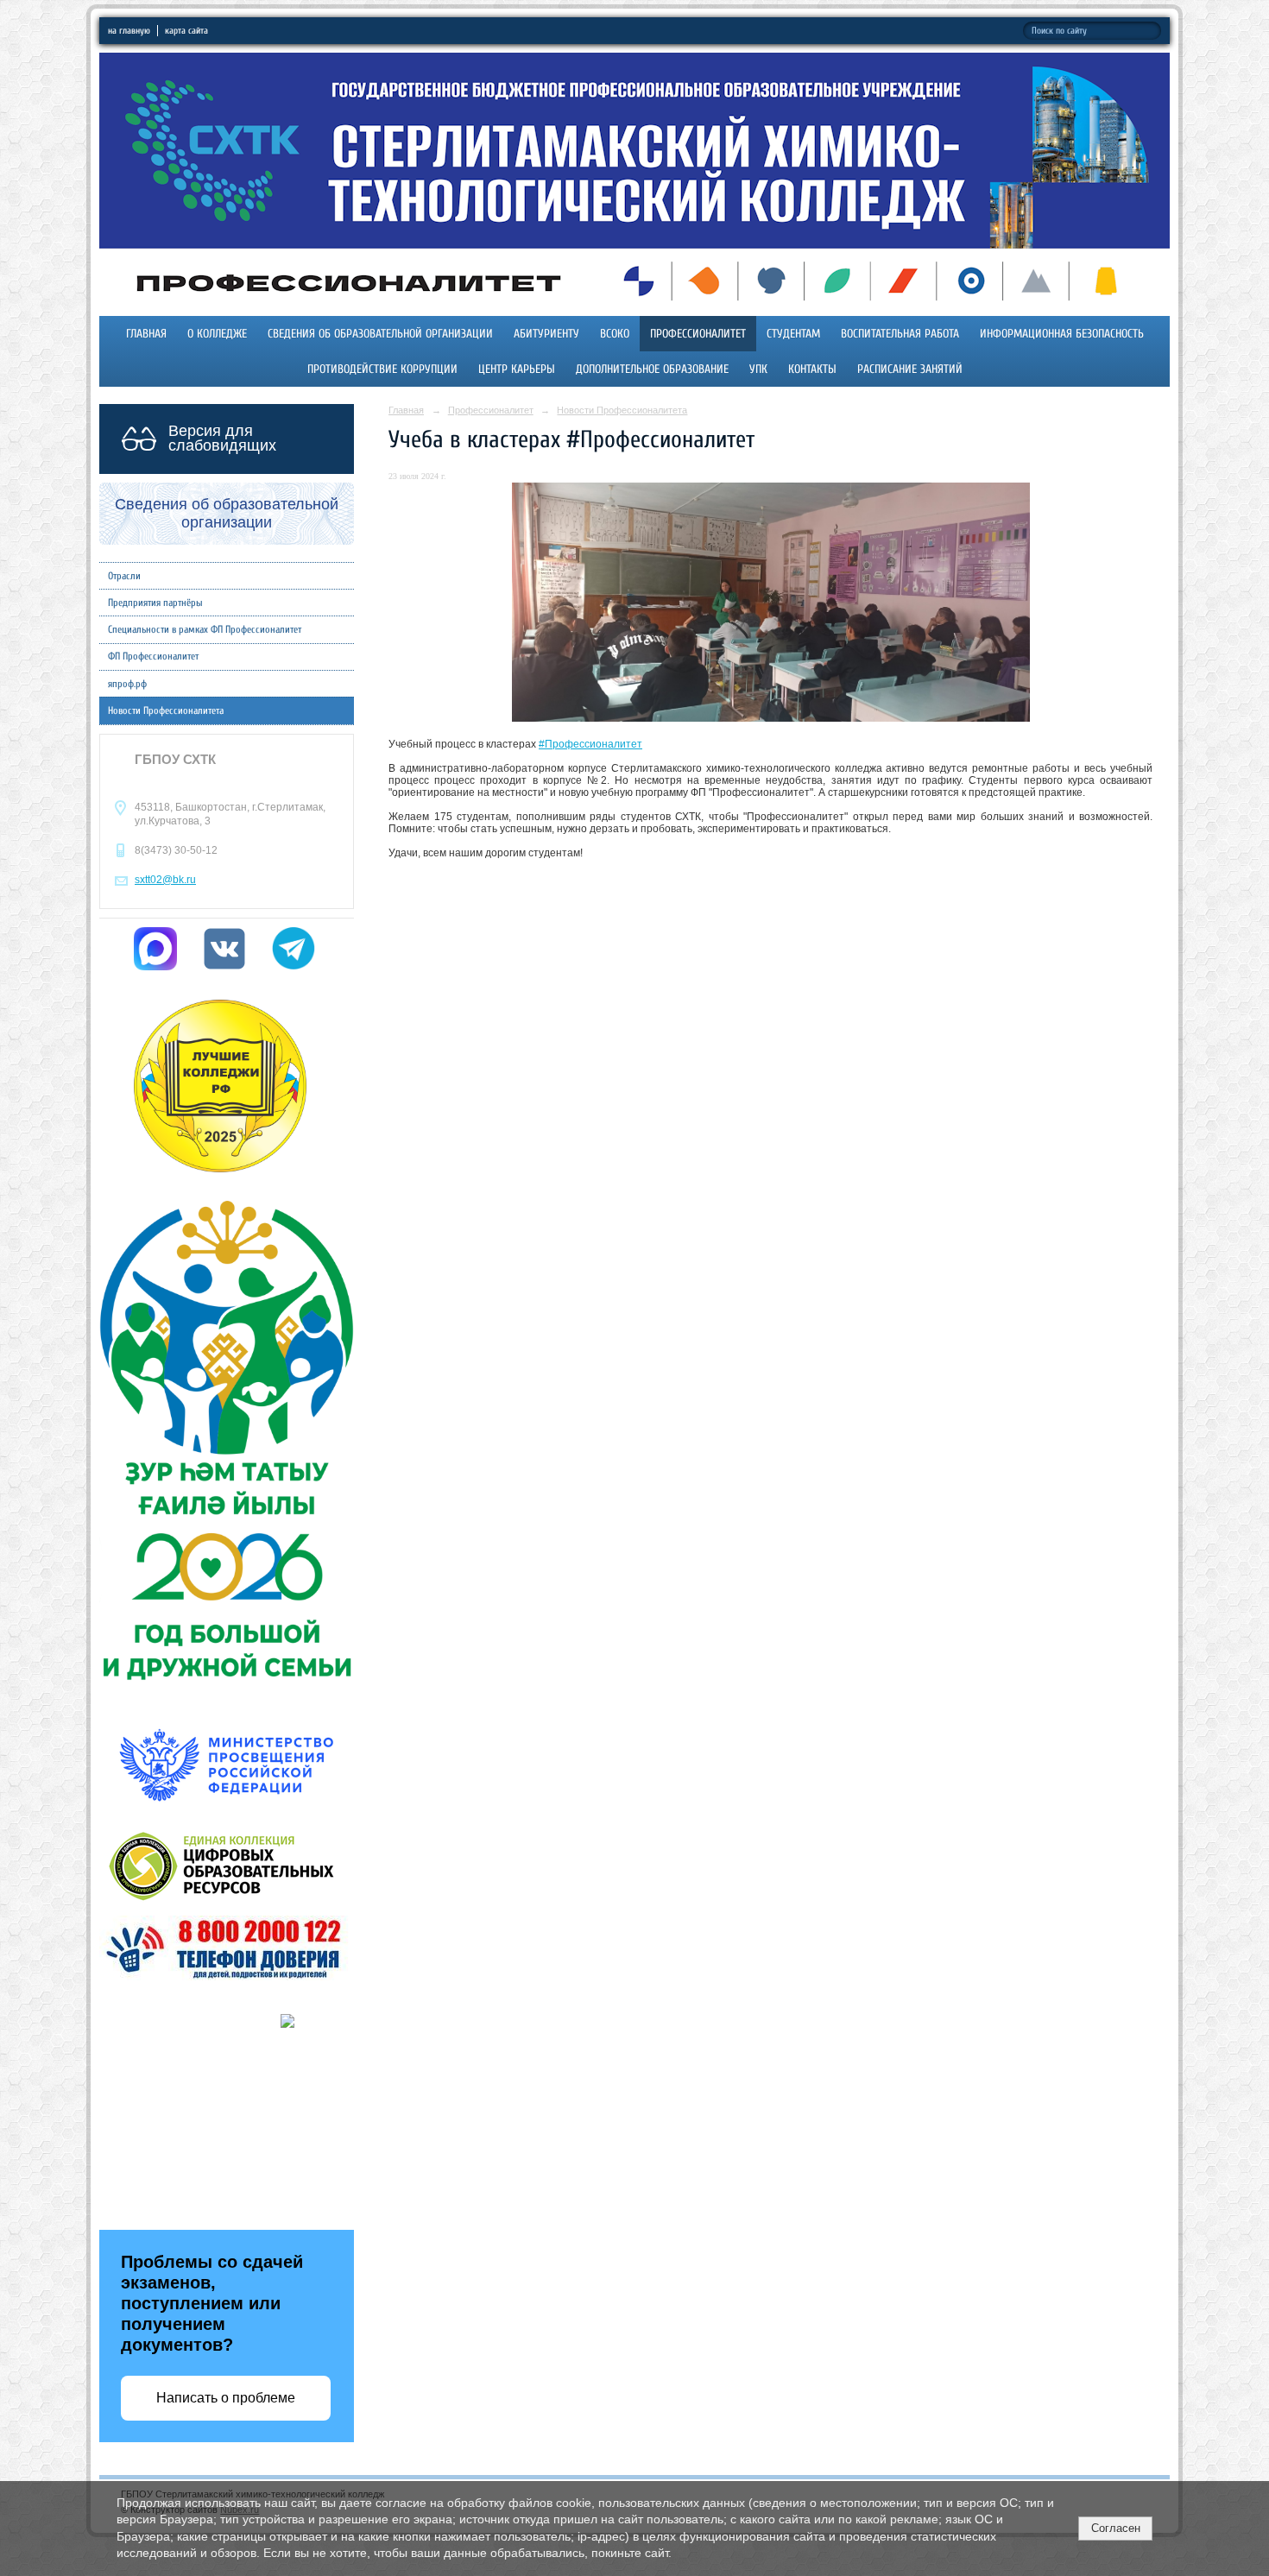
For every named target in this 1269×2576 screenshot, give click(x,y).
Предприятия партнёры (155, 603)
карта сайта (186, 31)
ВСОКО (615, 334)
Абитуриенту (546, 334)
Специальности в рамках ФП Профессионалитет (205, 629)
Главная (146, 334)
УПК (758, 369)
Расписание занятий (910, 369)
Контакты (812, 369)
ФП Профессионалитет (153, 656)
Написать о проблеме (226, 2398)
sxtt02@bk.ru (165, 880)
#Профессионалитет (590, 744)
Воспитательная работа (900, 334)
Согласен (1116, 2528)
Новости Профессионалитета (166, 710)
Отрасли (124, 576)
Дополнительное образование (652, 369)
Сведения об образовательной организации (380, 334)
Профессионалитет (698, 334)
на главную (129, 31)
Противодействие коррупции (382, 369)
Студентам (793, 334)
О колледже (217, 334)
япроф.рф (127, 684)
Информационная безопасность (1062, 334)
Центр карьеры (517, 369)
